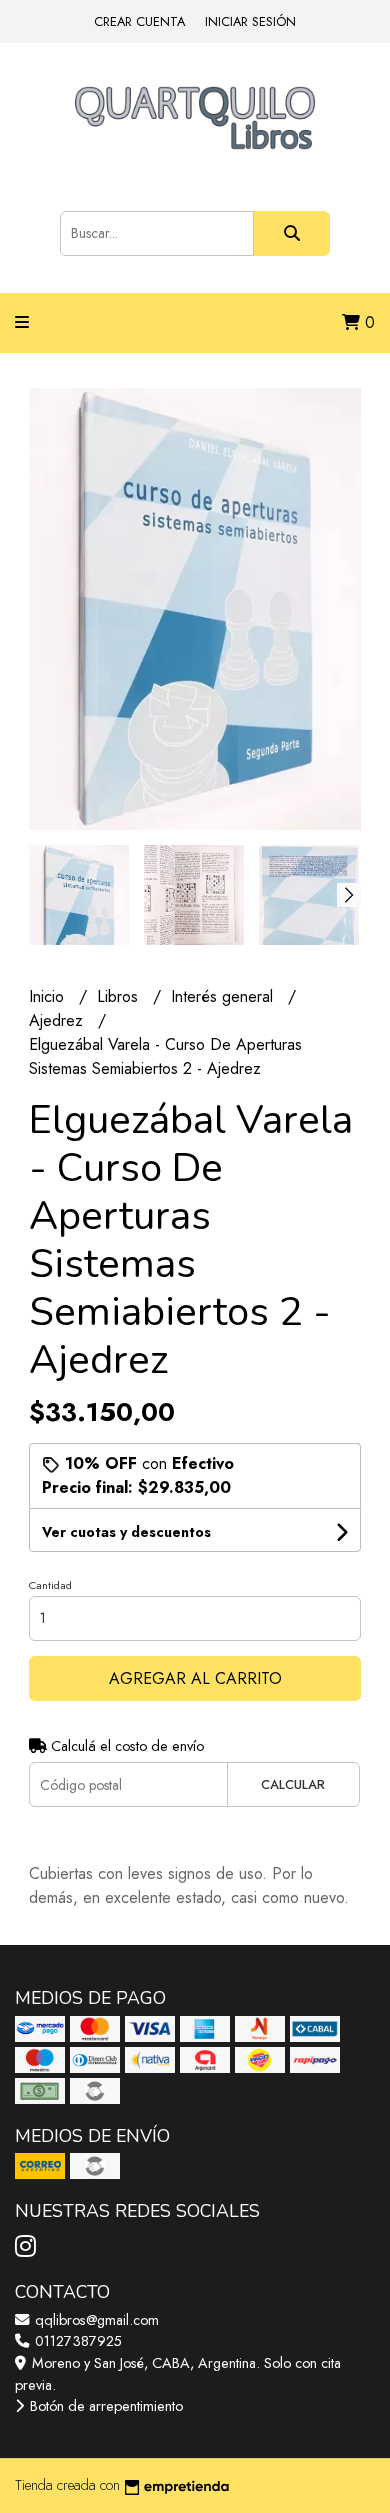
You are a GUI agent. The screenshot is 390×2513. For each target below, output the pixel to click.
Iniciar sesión (250, 21)
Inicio (49, 996)
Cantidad (50, 1585)
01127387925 (76, 2341)
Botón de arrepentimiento (104, 2406)
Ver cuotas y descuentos (126, 1532)
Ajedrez (58, 1020)
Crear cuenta (139, 21)
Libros (120, 996)
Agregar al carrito (195, 1678)
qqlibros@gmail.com (95, 2320)
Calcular (293, 1784)
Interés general (224, 996)
